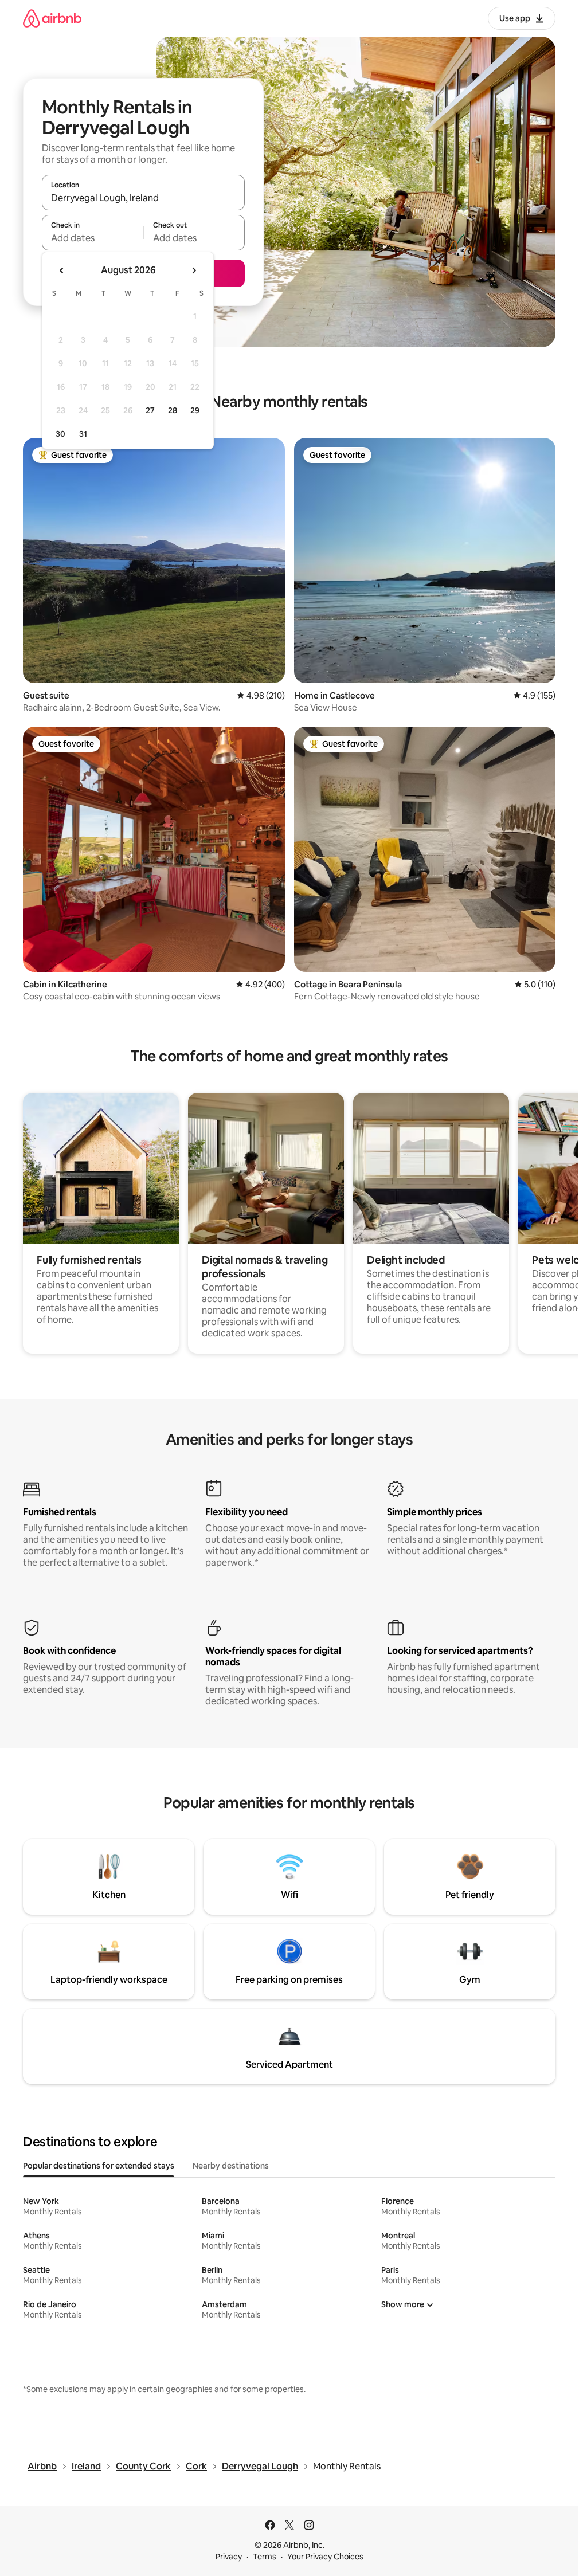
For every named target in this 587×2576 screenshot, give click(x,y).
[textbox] (93, 238)
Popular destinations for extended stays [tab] (99, 2166)
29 (195, 410)
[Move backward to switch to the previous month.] (62, 270)
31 (83, 434)
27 (150, 410)
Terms (265, 2557)
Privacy (229, 2557)
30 (60, 434)
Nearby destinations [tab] (231, 2166)
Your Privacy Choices (325, 2557)
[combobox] (143, 198)
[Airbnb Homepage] (52, 18)
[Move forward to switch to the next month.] (194, 270)
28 (173, 410)
